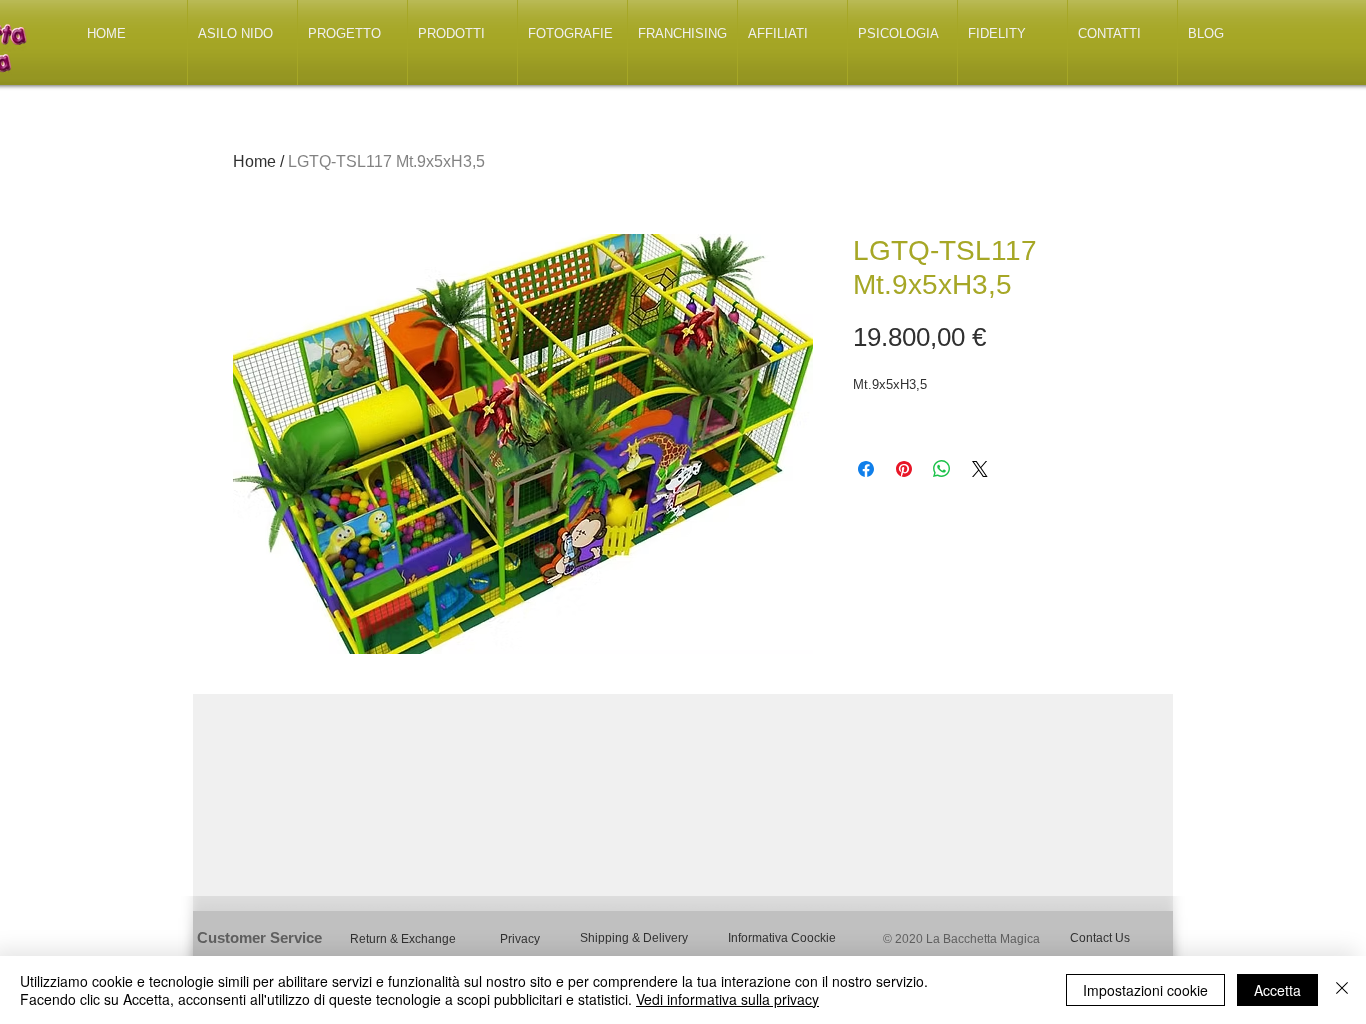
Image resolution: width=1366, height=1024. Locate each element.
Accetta (1277, 990)
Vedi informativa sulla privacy (727, 999)
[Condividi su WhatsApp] (942, 469)
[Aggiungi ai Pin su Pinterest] (904, 469)
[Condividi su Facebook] (866, 469)
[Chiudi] (1342, 990)
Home (254, 161)
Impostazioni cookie (1145, 990)
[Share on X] (980, 469)
